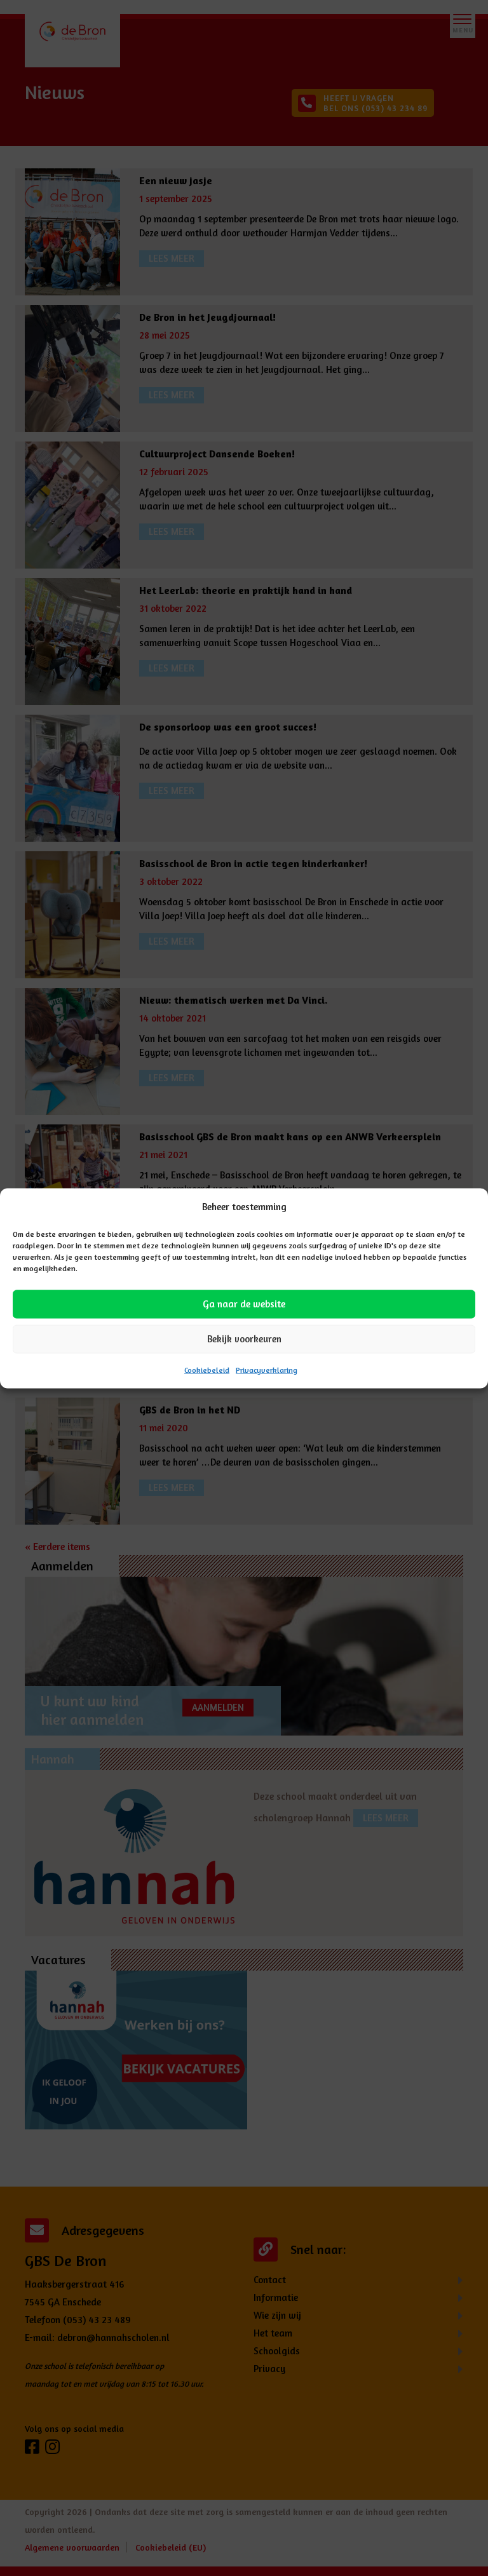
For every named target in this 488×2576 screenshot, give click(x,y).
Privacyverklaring (267, 1369)
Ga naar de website (244, 1304)
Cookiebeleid (207, 1369)
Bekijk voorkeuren (244, 1339)
